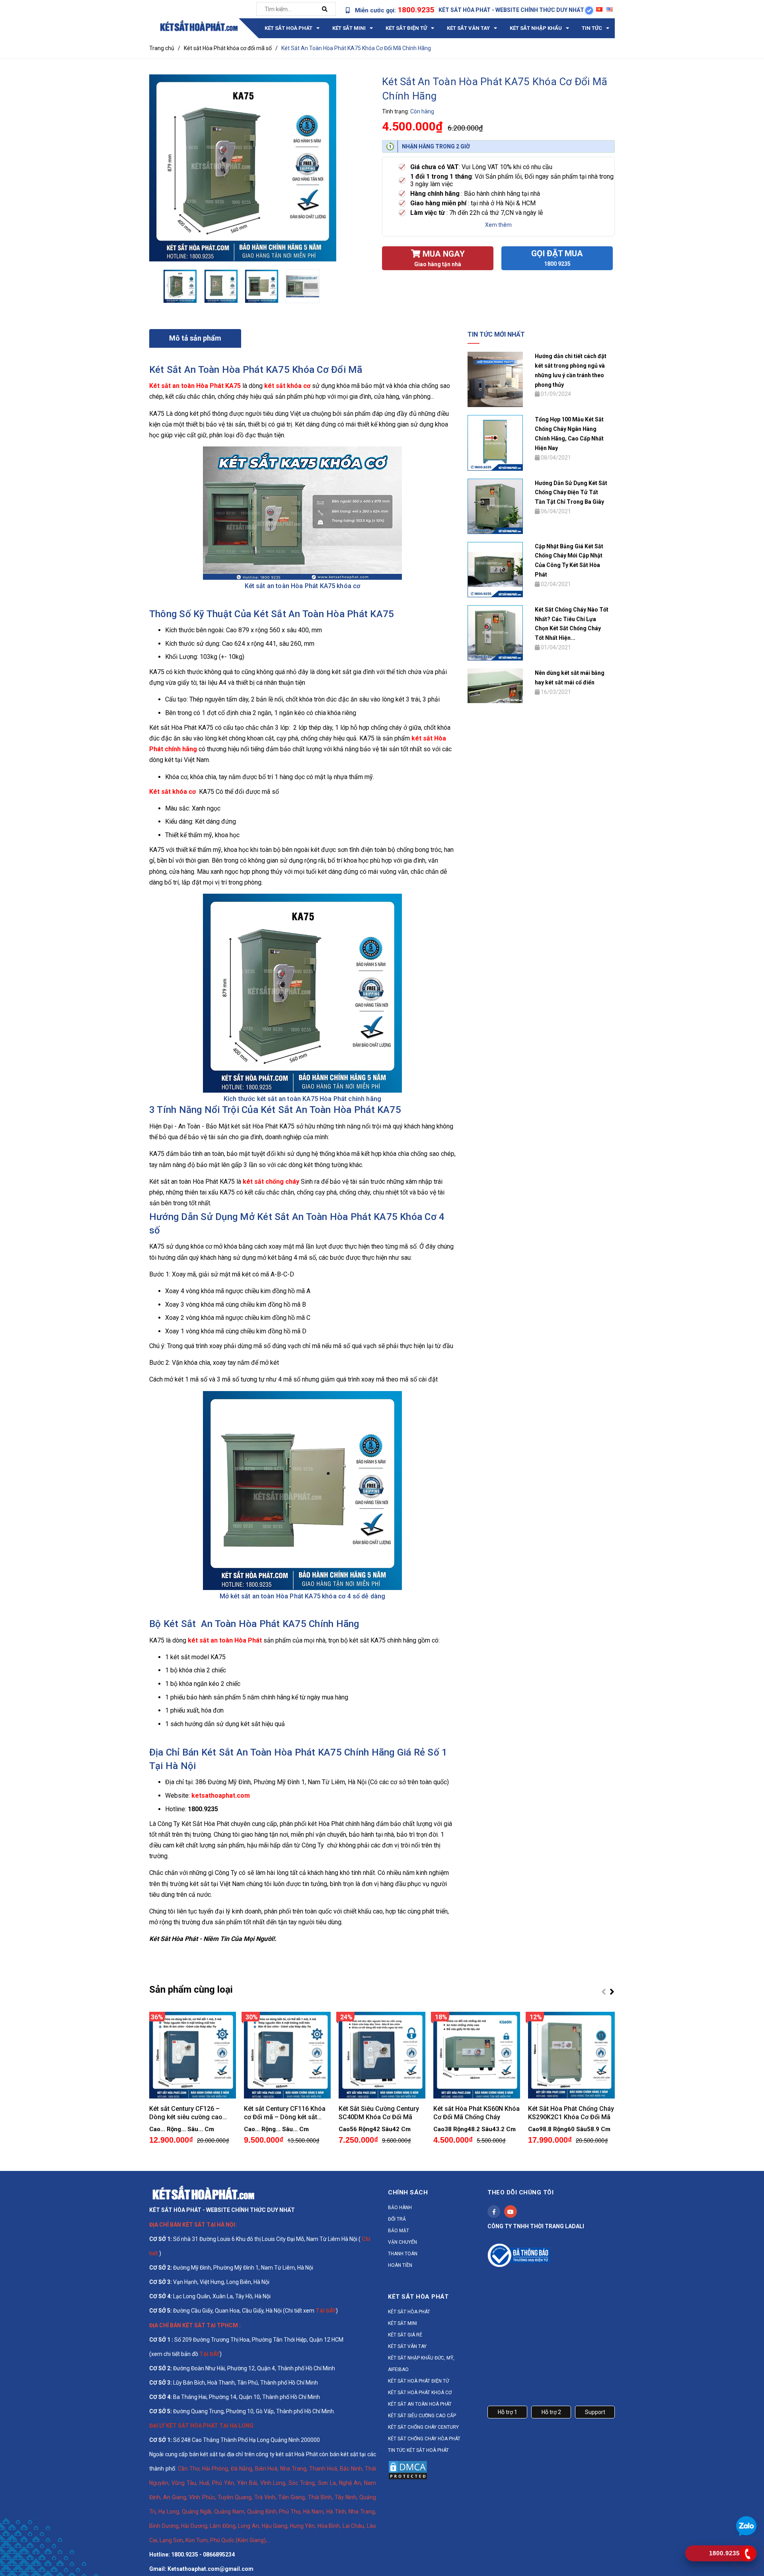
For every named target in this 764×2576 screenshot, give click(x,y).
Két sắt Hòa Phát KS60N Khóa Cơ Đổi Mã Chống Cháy (477, 2113)
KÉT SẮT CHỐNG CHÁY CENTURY (423, 2427)
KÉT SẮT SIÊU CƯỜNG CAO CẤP (422, 2416)
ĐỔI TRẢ (397, 2219)
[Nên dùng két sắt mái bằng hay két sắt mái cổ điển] (495, 685)
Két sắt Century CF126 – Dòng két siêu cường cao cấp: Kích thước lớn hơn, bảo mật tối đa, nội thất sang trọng (190, 2113)
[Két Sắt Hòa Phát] (203, 2192)
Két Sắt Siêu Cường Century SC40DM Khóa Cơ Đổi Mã (379, 2113)
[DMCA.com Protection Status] (408, 2470)
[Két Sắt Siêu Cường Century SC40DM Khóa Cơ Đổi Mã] (382, 2055)
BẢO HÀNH (400, 2208)
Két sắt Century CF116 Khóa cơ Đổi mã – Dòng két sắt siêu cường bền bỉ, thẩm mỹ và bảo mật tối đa (285, 2113)
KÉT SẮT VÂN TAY (407, 2346)
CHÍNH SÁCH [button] (408, 2192)
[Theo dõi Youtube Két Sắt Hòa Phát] (511, 2212)
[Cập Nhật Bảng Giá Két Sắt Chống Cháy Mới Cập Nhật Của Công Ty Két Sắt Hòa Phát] (495, 569)
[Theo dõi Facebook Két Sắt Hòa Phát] (494, 2212)
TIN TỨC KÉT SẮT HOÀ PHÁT (418, 2450)
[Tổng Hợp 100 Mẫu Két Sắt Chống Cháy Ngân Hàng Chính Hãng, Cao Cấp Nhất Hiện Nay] (495, 442)
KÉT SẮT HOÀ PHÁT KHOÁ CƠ (420, 2393)
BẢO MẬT (399, 2231)
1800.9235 (416, 10)
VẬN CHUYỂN (402, 2242)
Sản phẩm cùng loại (191, 1989)
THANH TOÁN (403, 2254)
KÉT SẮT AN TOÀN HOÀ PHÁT (420, 2404)
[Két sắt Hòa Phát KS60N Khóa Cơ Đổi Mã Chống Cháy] (477, 2055)
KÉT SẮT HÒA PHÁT (409, 2312)
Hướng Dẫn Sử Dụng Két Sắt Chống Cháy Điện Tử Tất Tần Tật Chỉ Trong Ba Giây (571, 493)
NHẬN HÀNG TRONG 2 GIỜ (436, 146)
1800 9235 (557, 264)
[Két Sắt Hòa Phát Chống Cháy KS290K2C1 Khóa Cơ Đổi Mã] (571, 2055)
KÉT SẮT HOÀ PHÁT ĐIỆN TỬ (418, 2381)
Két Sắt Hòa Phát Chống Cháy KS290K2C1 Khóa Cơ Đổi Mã (571, 2113)
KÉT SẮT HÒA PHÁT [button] (418, 2297)
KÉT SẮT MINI (402, 2323)
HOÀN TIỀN (400, 2265)
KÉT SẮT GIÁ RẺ (405, 2335)
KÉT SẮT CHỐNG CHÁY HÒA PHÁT (424, 2439)
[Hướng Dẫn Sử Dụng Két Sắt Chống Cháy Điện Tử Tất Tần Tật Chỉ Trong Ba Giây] (495, 506)
